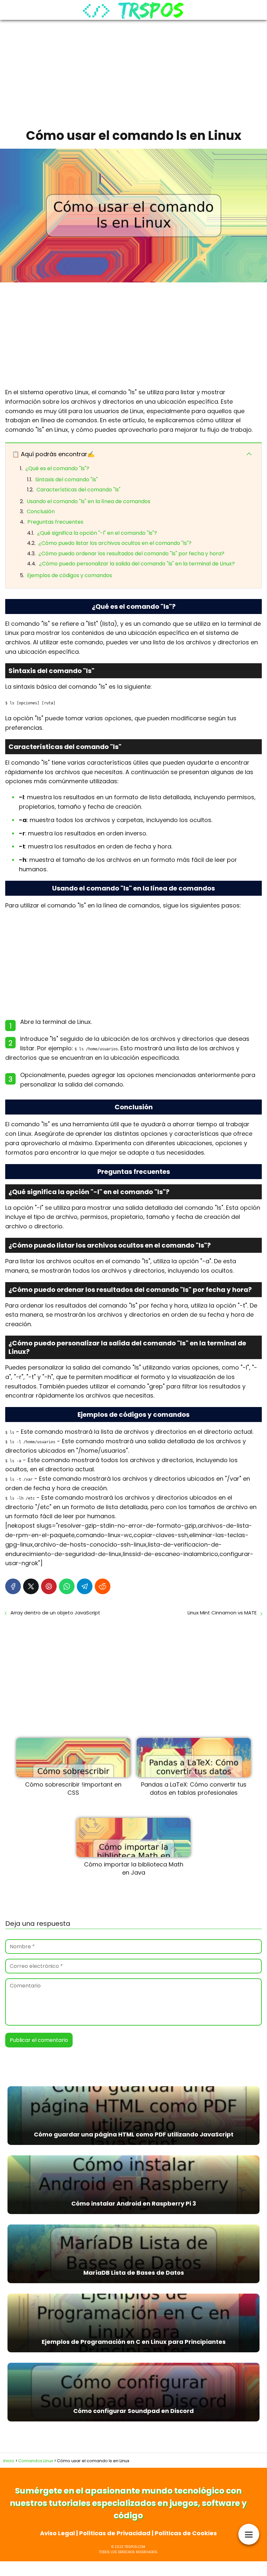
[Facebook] (13, 1586)
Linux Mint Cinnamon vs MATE (222, 1613)
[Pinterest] (49, 1586)
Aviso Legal (57, 2533)
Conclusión (41, 511)
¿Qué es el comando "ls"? (57, 468)
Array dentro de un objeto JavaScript (55, 1613)
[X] (31, 1586)
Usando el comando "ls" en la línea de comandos (89, 501)
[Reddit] (103, 1586)
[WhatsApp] (67, 1586)
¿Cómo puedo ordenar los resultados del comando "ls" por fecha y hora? (131, 554)
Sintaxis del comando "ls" (66, 479)
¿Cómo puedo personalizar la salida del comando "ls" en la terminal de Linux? (137, 564)
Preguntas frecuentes (55, 522)
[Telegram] (85, 1586)
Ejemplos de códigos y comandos (70, 575)
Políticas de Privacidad (115, 2533)
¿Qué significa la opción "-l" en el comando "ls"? (97, 533)
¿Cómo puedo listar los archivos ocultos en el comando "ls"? (115, 543)
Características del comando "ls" (78, 490)
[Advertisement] (133, 72)
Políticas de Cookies (186, 2533)
